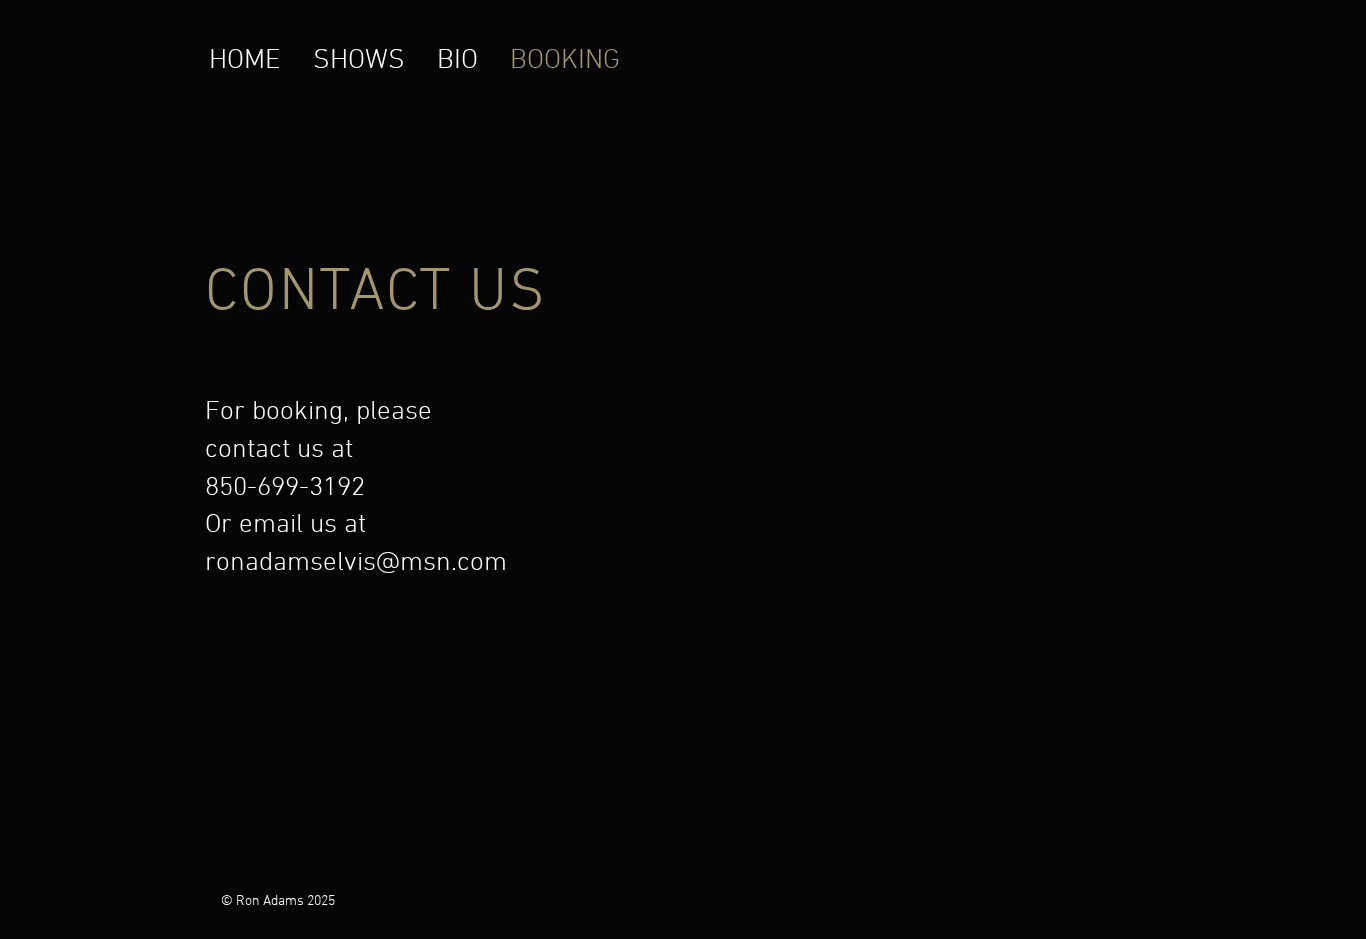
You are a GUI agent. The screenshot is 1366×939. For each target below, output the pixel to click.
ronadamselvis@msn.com (356, 563)
